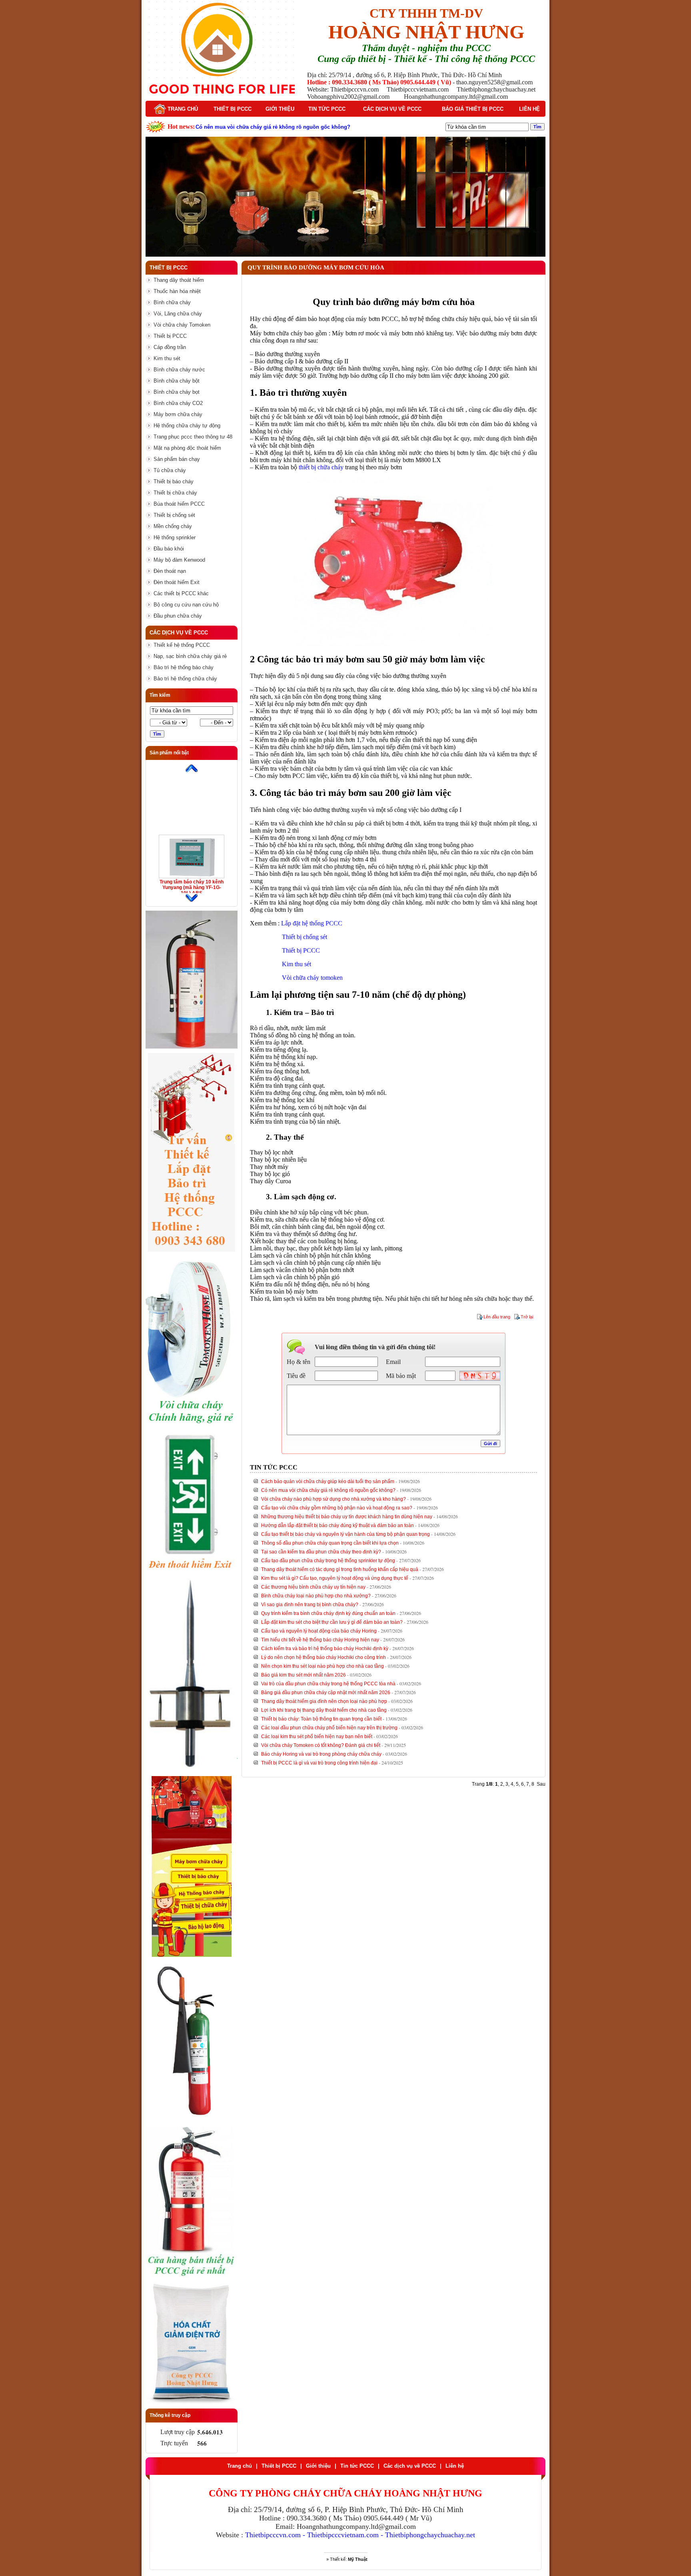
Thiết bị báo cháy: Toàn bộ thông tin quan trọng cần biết (321, 1719)
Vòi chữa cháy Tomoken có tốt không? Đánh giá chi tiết (321, 1745)
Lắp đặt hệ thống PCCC (312, 923)
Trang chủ (182, 109)
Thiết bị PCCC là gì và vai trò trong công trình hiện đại (319, 1763)
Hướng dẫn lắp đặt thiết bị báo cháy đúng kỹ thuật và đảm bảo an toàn (338, 1525)
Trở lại (527, 1317)
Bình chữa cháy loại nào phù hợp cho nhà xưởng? (316, 1596)
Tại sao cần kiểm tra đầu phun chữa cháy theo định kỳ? (321, 1552)
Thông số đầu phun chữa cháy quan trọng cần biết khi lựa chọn (330, 1543)
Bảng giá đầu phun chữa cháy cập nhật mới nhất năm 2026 (326, 1693)
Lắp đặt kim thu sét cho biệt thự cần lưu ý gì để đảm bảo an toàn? (332, 1622)
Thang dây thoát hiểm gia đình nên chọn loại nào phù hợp (324, 1701)
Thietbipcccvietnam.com (343, 2535)
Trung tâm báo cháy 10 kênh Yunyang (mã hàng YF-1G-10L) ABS (192, 887)
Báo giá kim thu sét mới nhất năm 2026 (304, 1675)
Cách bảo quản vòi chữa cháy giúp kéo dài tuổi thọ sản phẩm (328, 1481)
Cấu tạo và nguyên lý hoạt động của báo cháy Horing (319, 1631)
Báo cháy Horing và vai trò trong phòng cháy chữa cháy (321, 1754)
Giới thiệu (280, 109)
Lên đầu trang (497, 1317)
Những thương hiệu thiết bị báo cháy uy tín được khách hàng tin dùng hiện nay (347, 1517)
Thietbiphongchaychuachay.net (430, 2535)
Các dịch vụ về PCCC (392, 109)
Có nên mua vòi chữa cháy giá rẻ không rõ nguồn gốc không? (328, 1490)
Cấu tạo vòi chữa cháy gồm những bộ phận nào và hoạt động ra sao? (337, 1508)
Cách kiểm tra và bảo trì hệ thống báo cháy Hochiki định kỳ (325, 1649)
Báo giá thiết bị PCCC (473, 109)
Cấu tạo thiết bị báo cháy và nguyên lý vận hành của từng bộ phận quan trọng (345, 1534)
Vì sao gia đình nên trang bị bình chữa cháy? (310, 1605)
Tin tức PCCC (327, 109)
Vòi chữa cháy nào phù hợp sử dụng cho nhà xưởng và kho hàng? (334, 1499)
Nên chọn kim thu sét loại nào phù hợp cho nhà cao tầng (323, 1666)
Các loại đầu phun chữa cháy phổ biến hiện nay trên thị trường (329, 1728)
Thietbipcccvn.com (273, 2535)
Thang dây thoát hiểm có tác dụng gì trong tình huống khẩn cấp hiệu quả (340, 1569)
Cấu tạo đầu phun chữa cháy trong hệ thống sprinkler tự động (328, 1561)
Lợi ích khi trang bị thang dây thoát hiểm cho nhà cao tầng (324, 1710)
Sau (541, 1784)
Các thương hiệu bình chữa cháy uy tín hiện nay (313, 1587)
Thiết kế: (349, 2559)
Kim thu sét (297, 964)
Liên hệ (529, 109)
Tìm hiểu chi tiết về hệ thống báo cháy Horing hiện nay (320, 1640)
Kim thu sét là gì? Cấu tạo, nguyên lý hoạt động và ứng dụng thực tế (335, 1578)
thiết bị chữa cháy (321, 467)
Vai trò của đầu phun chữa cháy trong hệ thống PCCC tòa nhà (328, 1684)
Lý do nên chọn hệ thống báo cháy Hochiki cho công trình (324, 1657)
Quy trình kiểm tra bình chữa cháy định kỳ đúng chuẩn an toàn (328, 1613)
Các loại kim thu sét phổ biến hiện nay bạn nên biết (317, 1737)
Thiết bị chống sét (305, 937)
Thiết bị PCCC (233, 109)
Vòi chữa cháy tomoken (312, 978)
